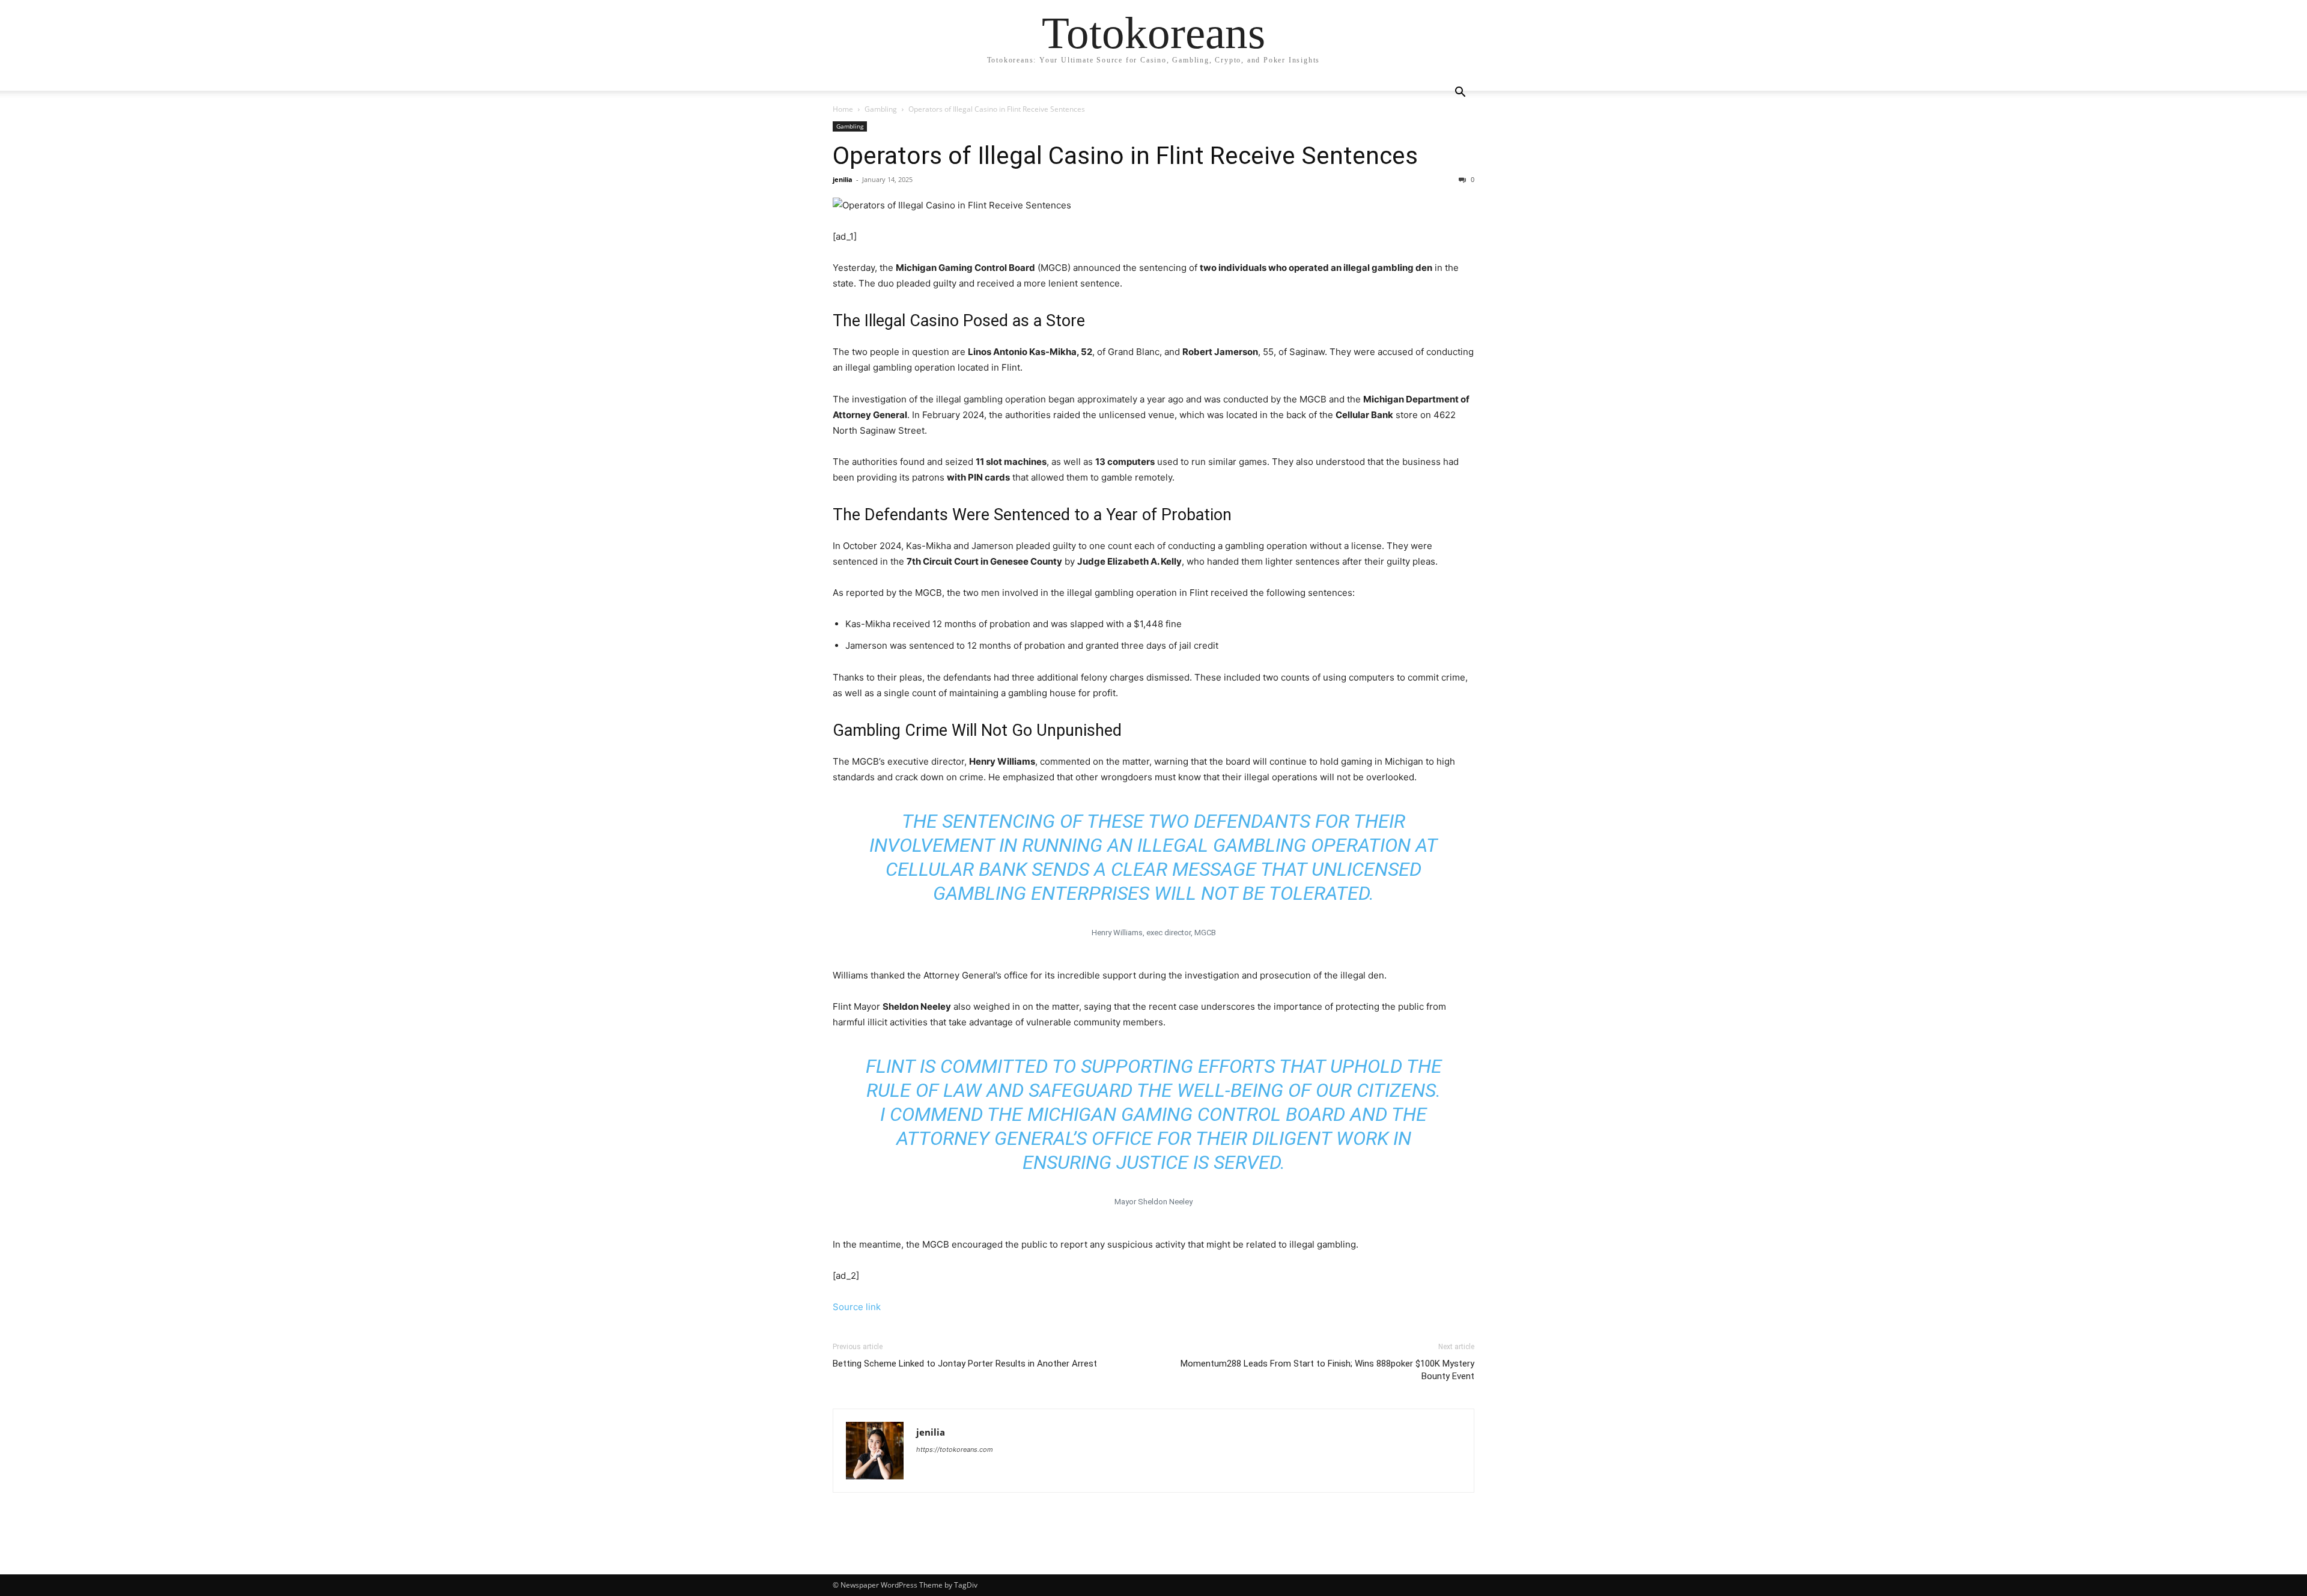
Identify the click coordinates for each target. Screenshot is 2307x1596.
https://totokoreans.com (955, 1449)
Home (843, 109)
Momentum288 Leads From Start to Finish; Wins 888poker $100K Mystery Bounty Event (1327, 1370)
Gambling (881, 109)
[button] (1460, 93)
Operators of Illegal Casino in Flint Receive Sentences (1131, 156)
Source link (857, 1307)
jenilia (843, 179)
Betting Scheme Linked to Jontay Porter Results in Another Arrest (965, 1364)
